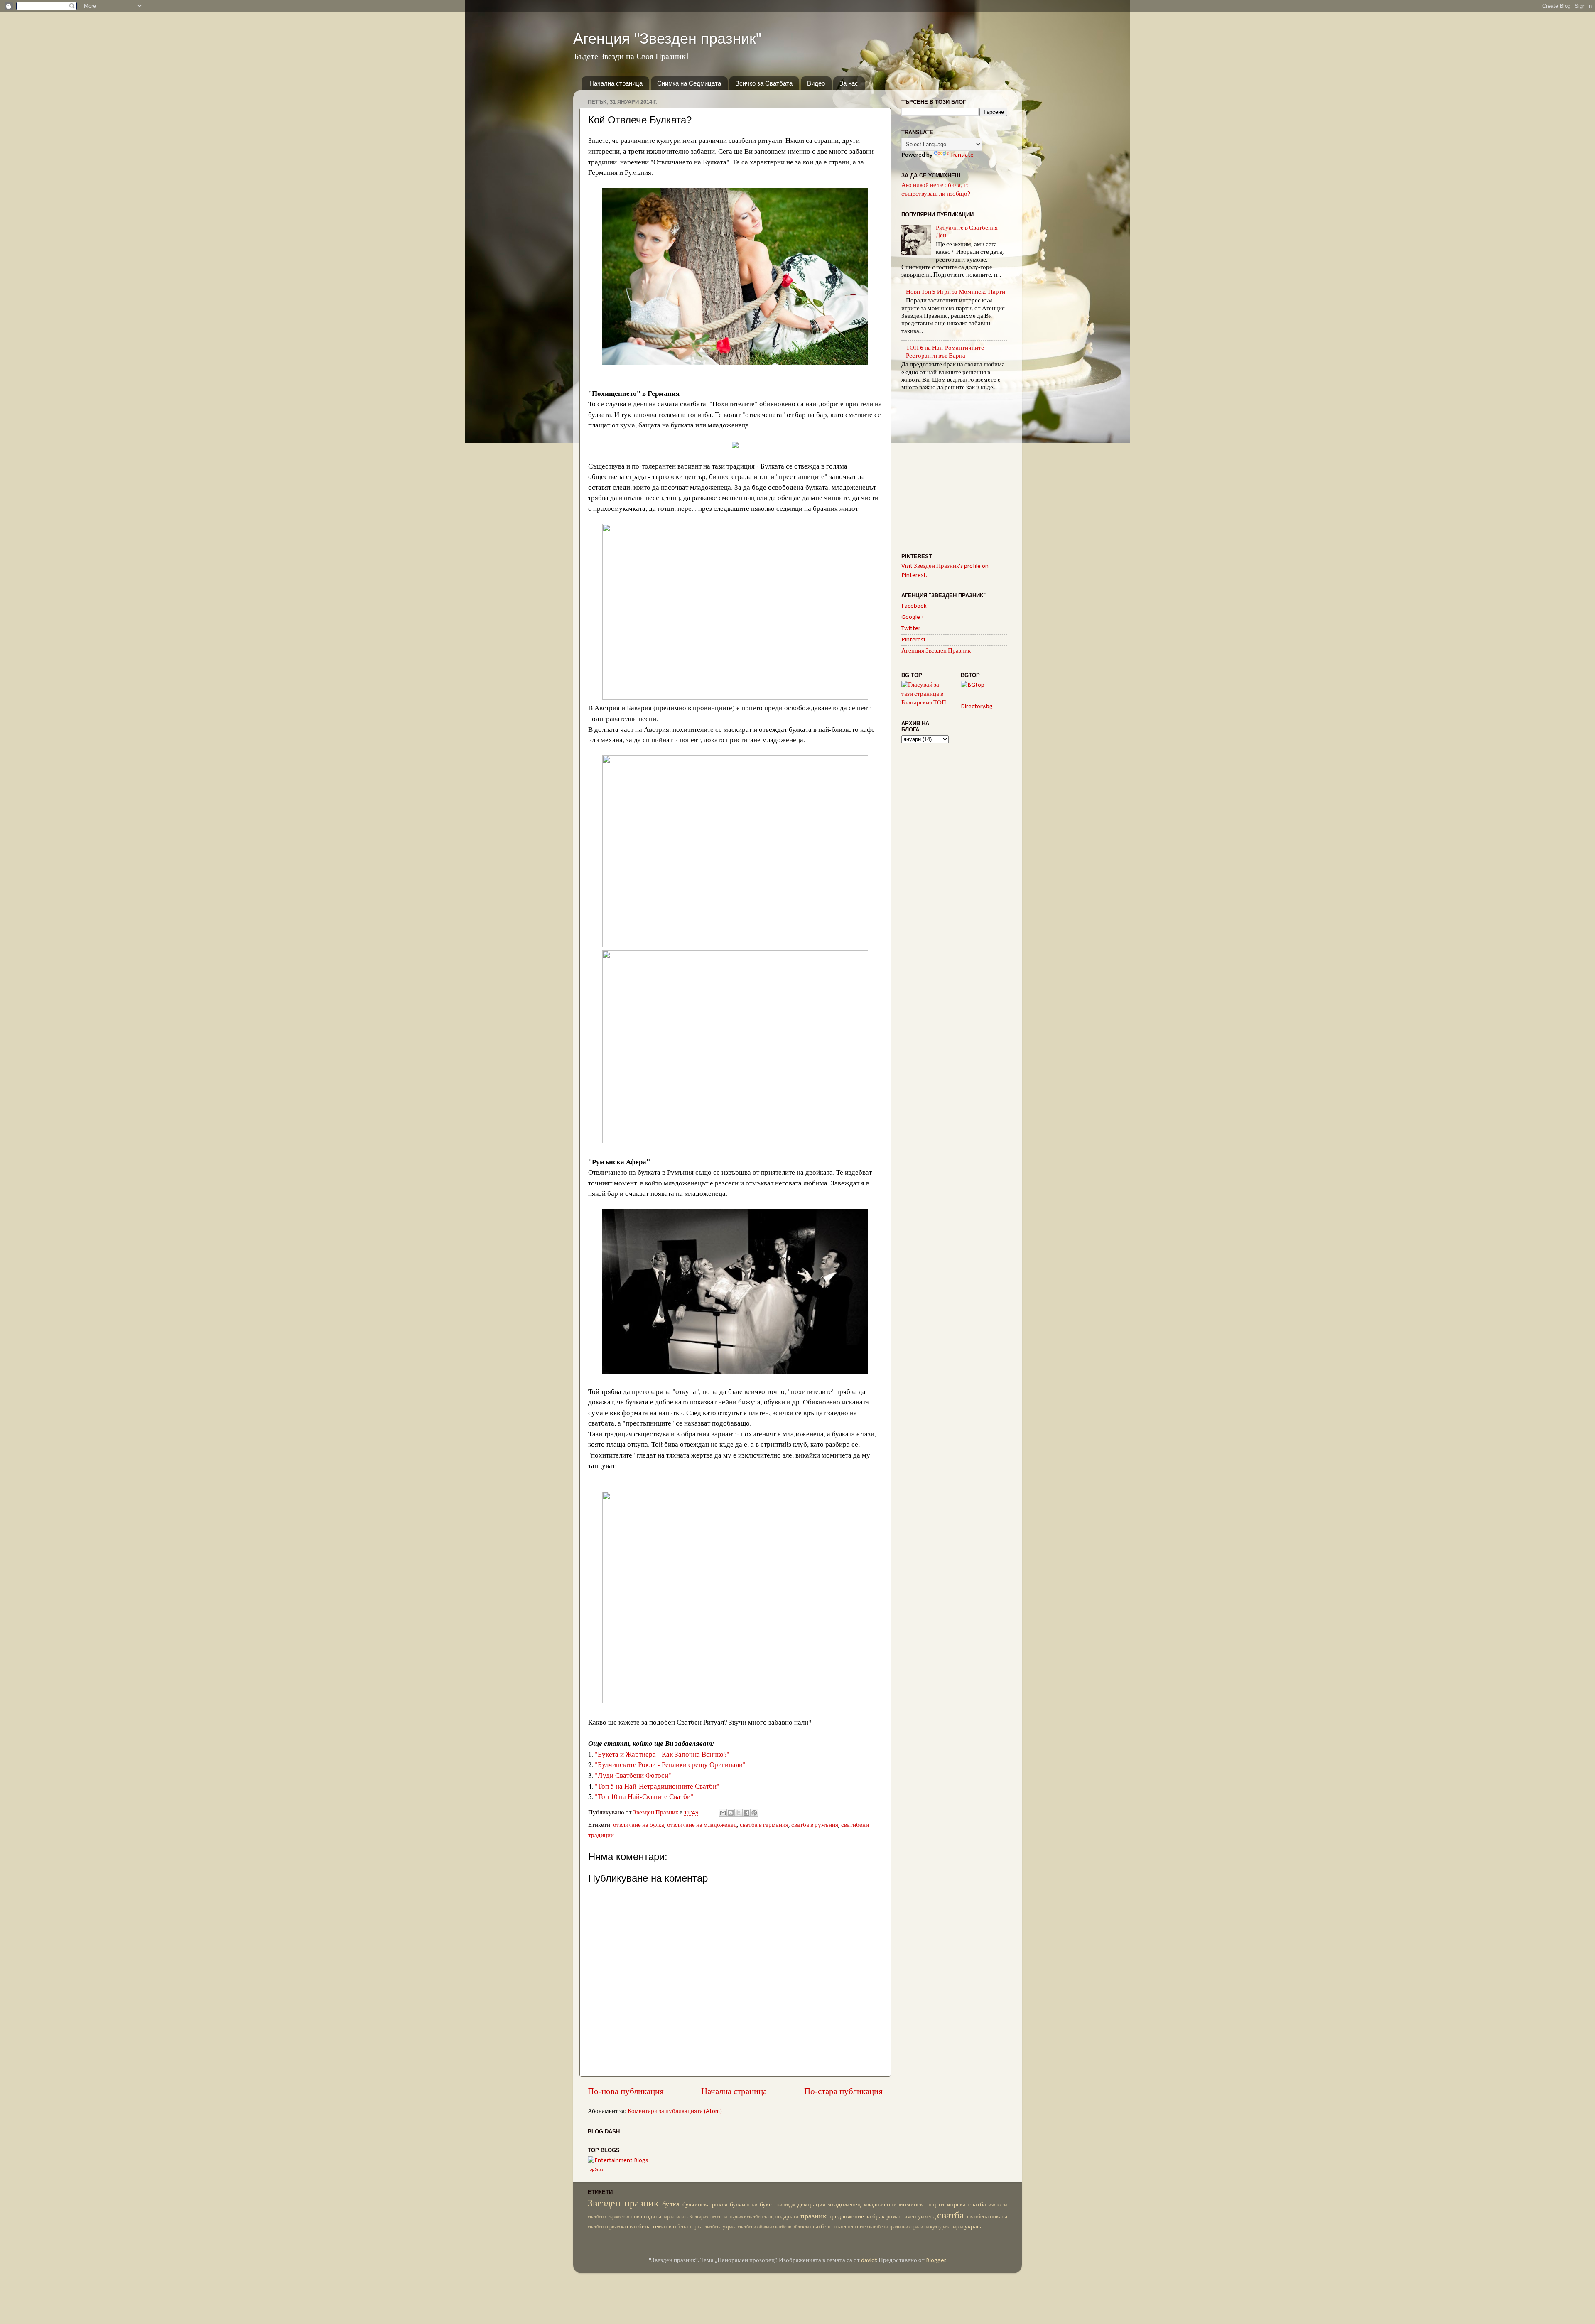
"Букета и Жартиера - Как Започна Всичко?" (662, 1754)
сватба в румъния (815, 1825)
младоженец (844, 2205)
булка (671, 2205)
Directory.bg (977, 707)
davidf (869, 2261)
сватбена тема (646, 2227)
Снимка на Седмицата (689, 83)
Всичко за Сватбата (764, 83)
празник (813, 2217)
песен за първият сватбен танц (742, 2217)
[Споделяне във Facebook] (746, 1813)
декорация (811, 2205)
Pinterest (914, 640)
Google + (913, 617)
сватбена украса (720, 2227)
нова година (646, 2217)
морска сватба (966, 2205)
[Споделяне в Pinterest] (754, 1813)
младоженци (880, 2205)
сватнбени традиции (887, 2227)
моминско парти (921, 2205)
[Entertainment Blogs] (618, 2161)
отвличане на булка (639, 1825)
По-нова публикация (626, 2092)
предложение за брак (856, 2217)
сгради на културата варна (936, 2227)
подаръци (787, 2217)
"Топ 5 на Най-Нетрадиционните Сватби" (657, 1786)
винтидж (786, 2205)
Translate (962, 155)
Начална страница (616, 83)
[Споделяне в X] (739, 1813)
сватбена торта (684, 2227)
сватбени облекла (791, 2227)
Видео (816, 83)
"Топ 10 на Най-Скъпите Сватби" (644, 1796)
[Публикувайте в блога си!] (731, 1813)
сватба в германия (764, 1825)
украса (974, 2227)
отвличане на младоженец (702, 1825)
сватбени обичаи (755, 2227)
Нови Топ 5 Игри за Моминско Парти (956, 292)
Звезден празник (623, 2204)
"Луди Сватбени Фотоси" (633, 1775)
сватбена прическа (607, 2227)
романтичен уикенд (911, 2217)
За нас (849, 83)
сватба (951, 2216)
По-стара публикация (843, 2092)
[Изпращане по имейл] (723, 1813)
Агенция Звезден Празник (936, 651)
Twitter (911, 629)
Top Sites (596, 2170)
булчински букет (752, 2205)
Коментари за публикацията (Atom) (675, 2112)
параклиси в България (686, 2217)
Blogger (936, 2261)
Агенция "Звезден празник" (667, 38)
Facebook (914, 606)
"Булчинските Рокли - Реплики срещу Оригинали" (670, 1764)
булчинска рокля (705, 2205)
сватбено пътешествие (838, 2227)
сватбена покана (987, 2217)
